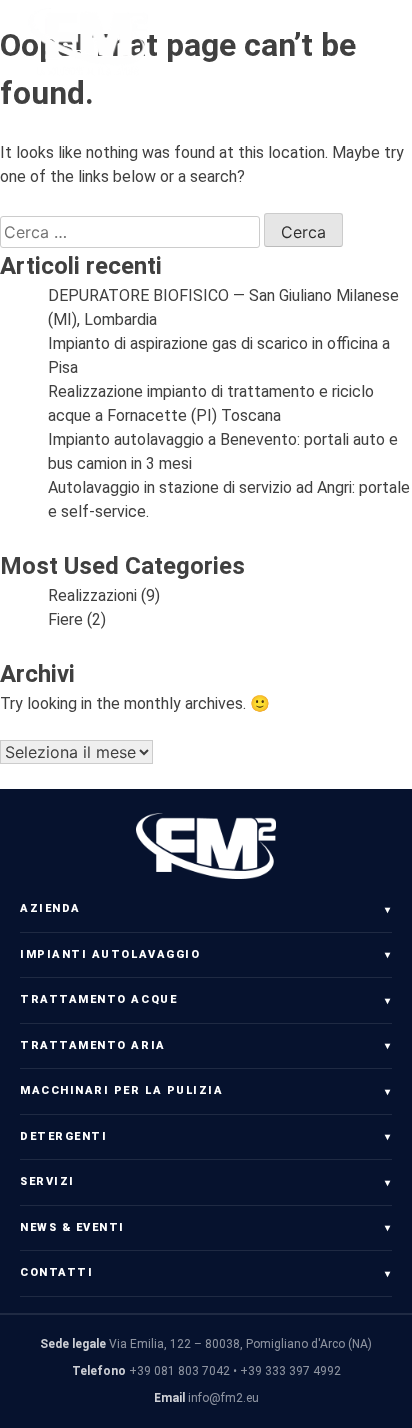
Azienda (50, 908)
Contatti (56, 1272)
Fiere (65, 619)
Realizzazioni (92, 595)
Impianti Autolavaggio (110, 954)
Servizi (47, 1181)
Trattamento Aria (93, 1045)
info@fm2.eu (223, 1398)
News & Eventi (72, 1227)
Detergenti (63, 1136)
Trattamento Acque (98, 999)
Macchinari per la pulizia (122, 1090)
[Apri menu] (372, 43)
